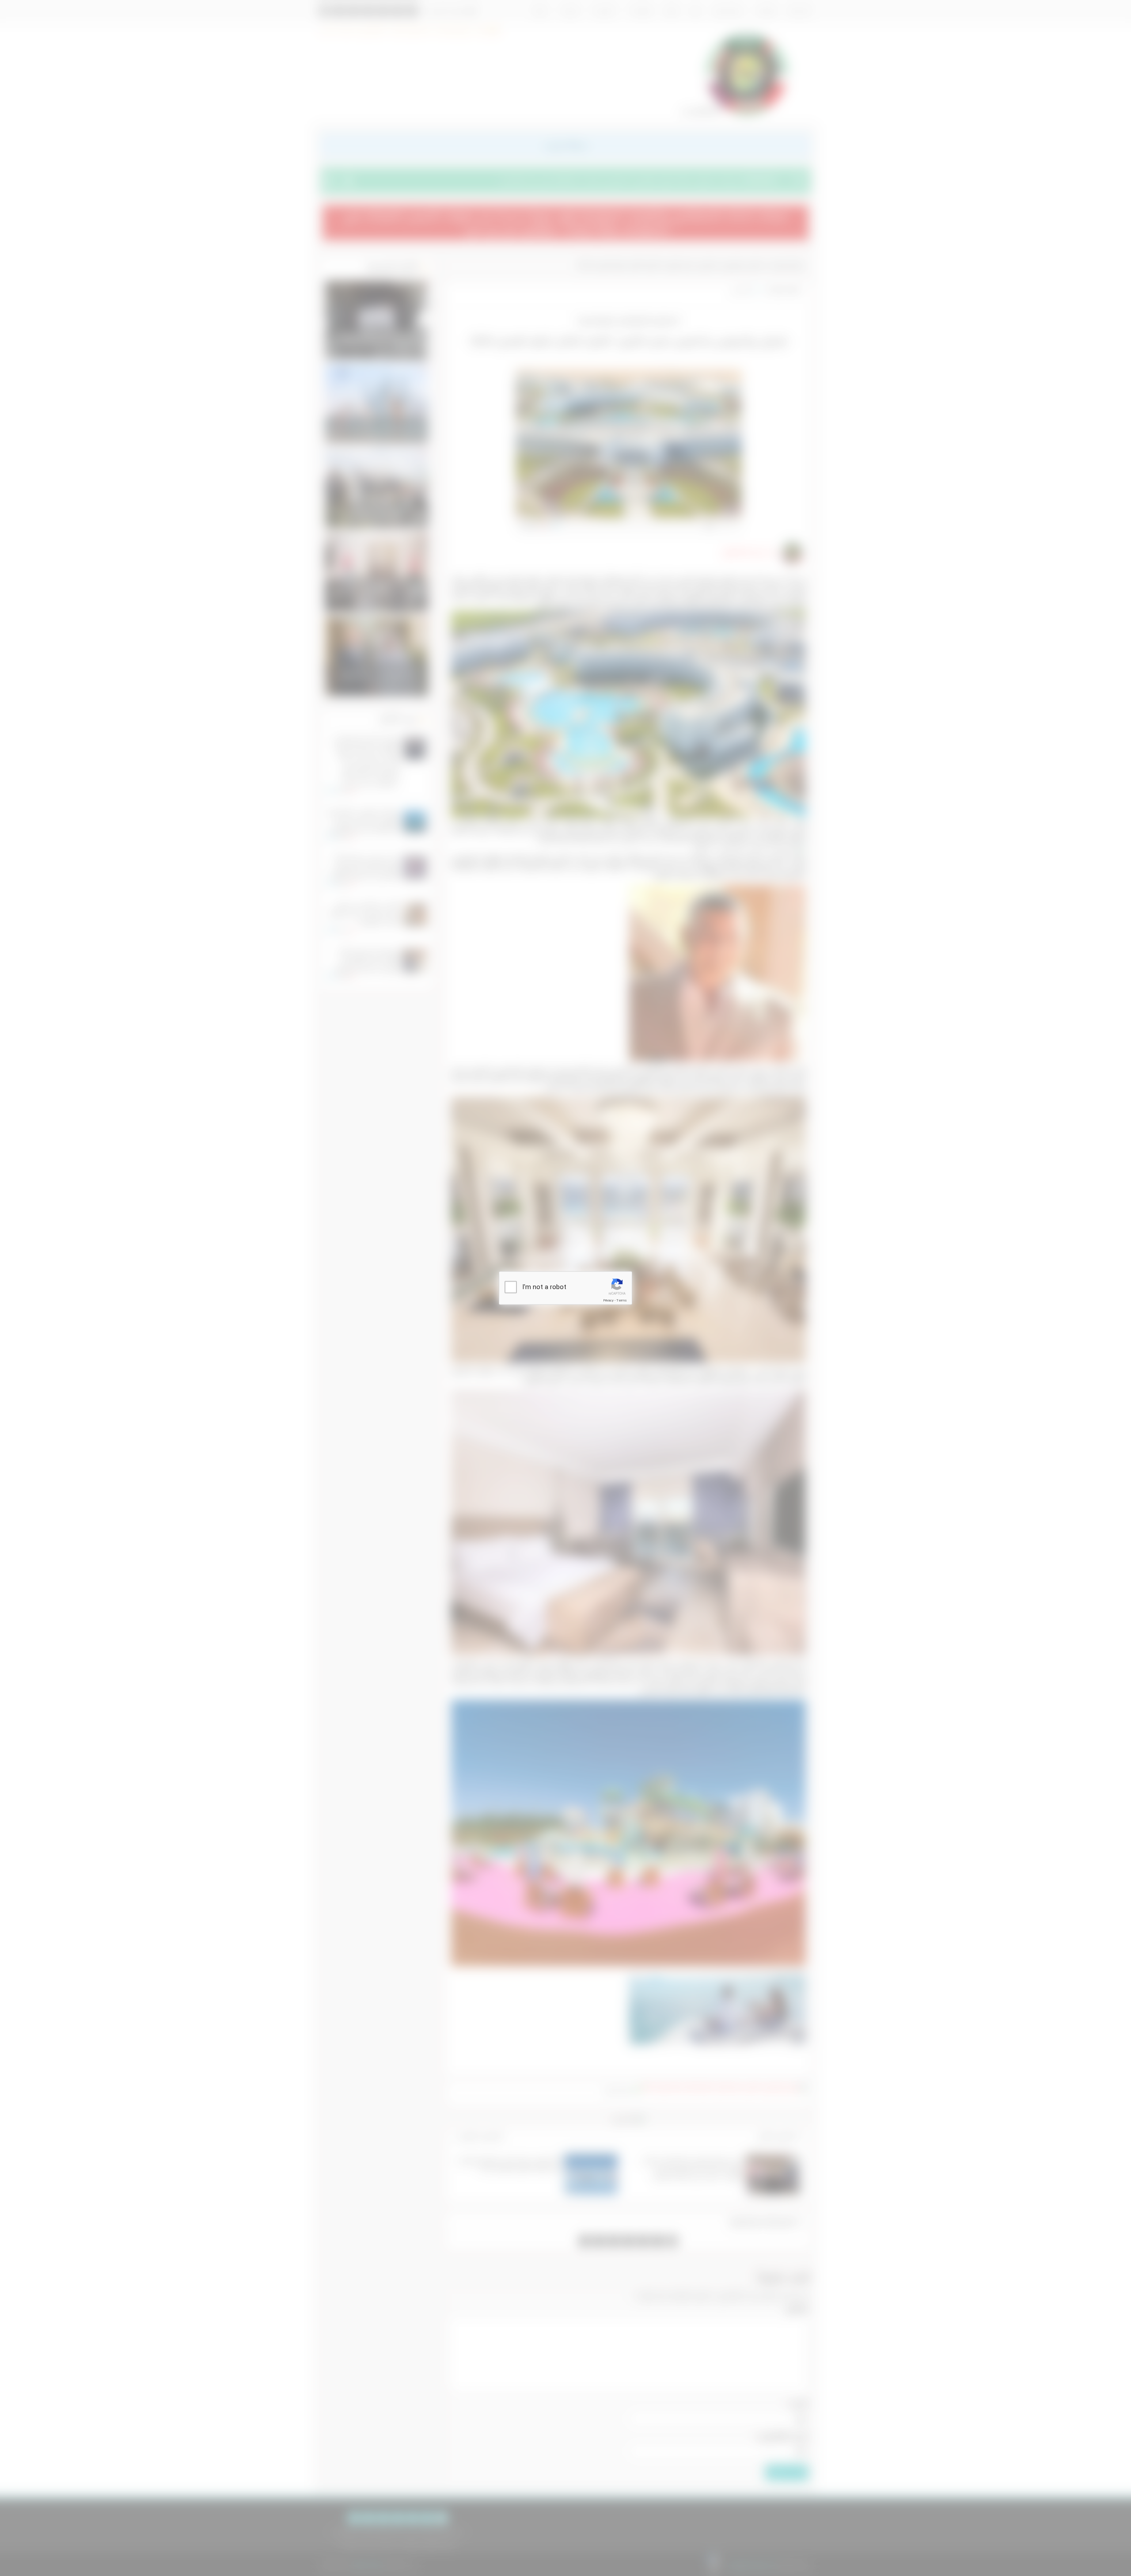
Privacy (608, 1300)
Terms (622, 1300)
